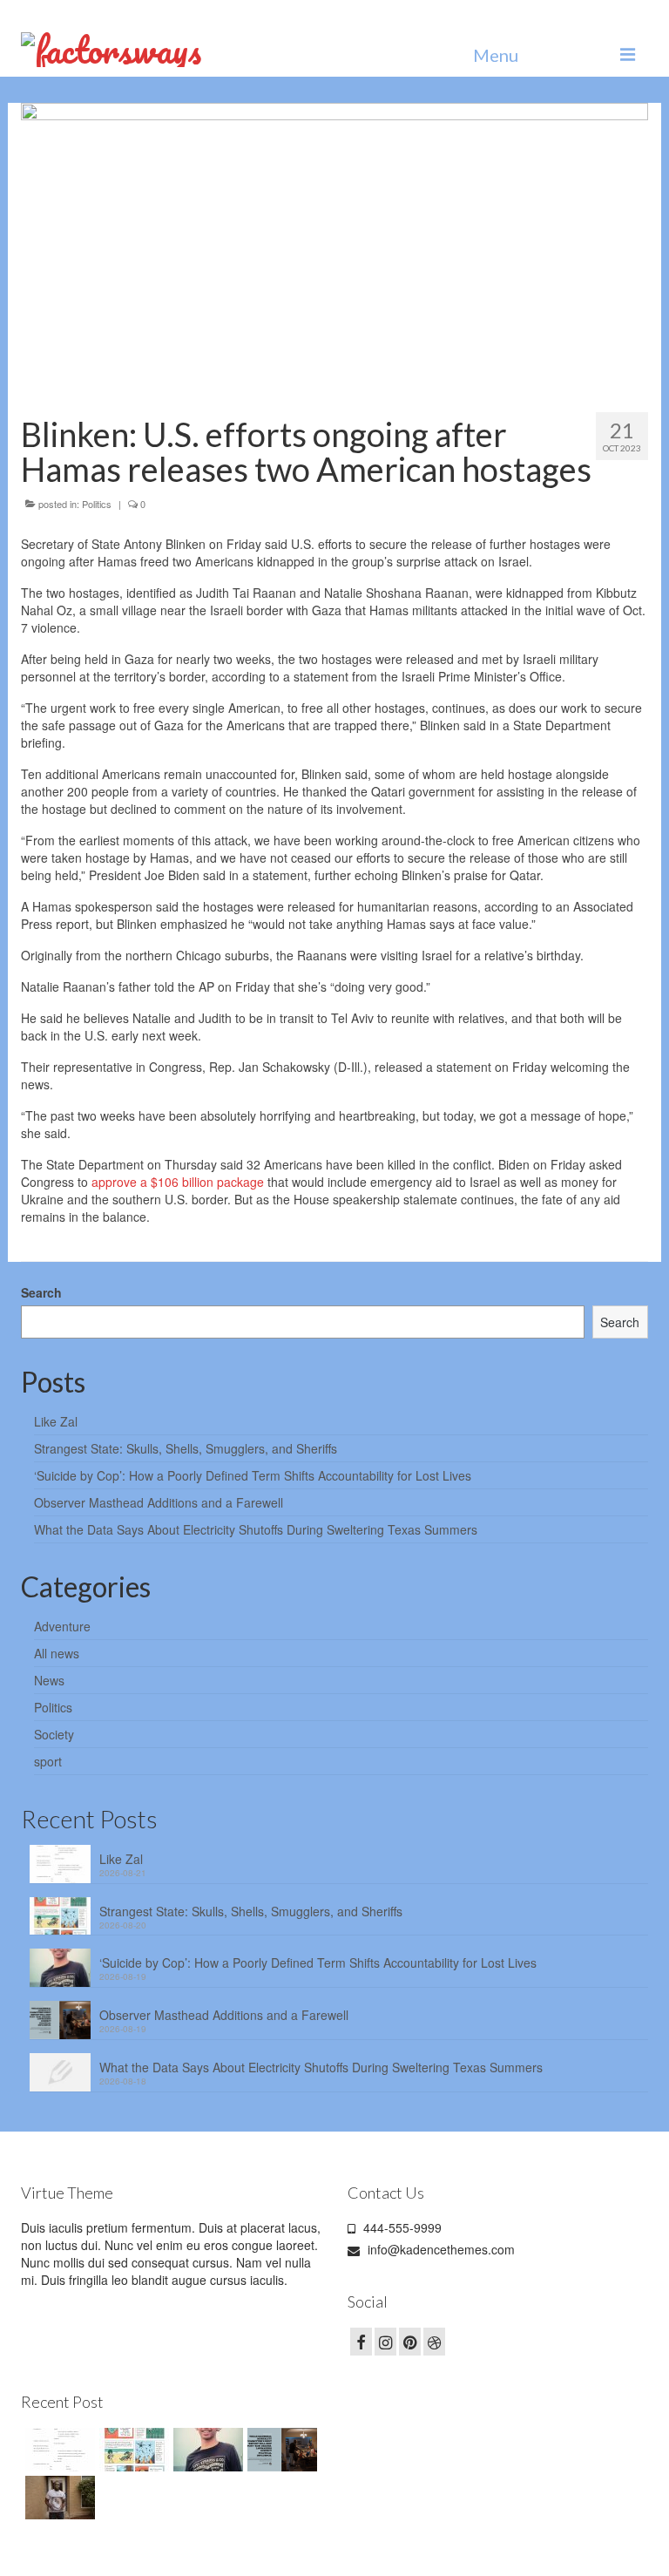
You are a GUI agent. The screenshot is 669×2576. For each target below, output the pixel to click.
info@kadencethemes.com (439, 2249)
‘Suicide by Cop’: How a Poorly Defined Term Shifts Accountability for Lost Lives (253, 1475)
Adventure (62, 1626)
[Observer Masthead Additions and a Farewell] (280, 2450)
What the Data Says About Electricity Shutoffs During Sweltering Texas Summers (256, 1529)
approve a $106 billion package (178, 1182)
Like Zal (56, 1421)
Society (54, 1734)
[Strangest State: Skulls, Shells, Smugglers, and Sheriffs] (132, 2450)
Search (41, 1292)
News (49, 1680)
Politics (97, 504)
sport (48, 1761)
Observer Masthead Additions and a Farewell (159, 1502)
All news (57, 1653)
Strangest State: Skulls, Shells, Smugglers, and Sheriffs (186, 1448)
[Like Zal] (58, 2450)
